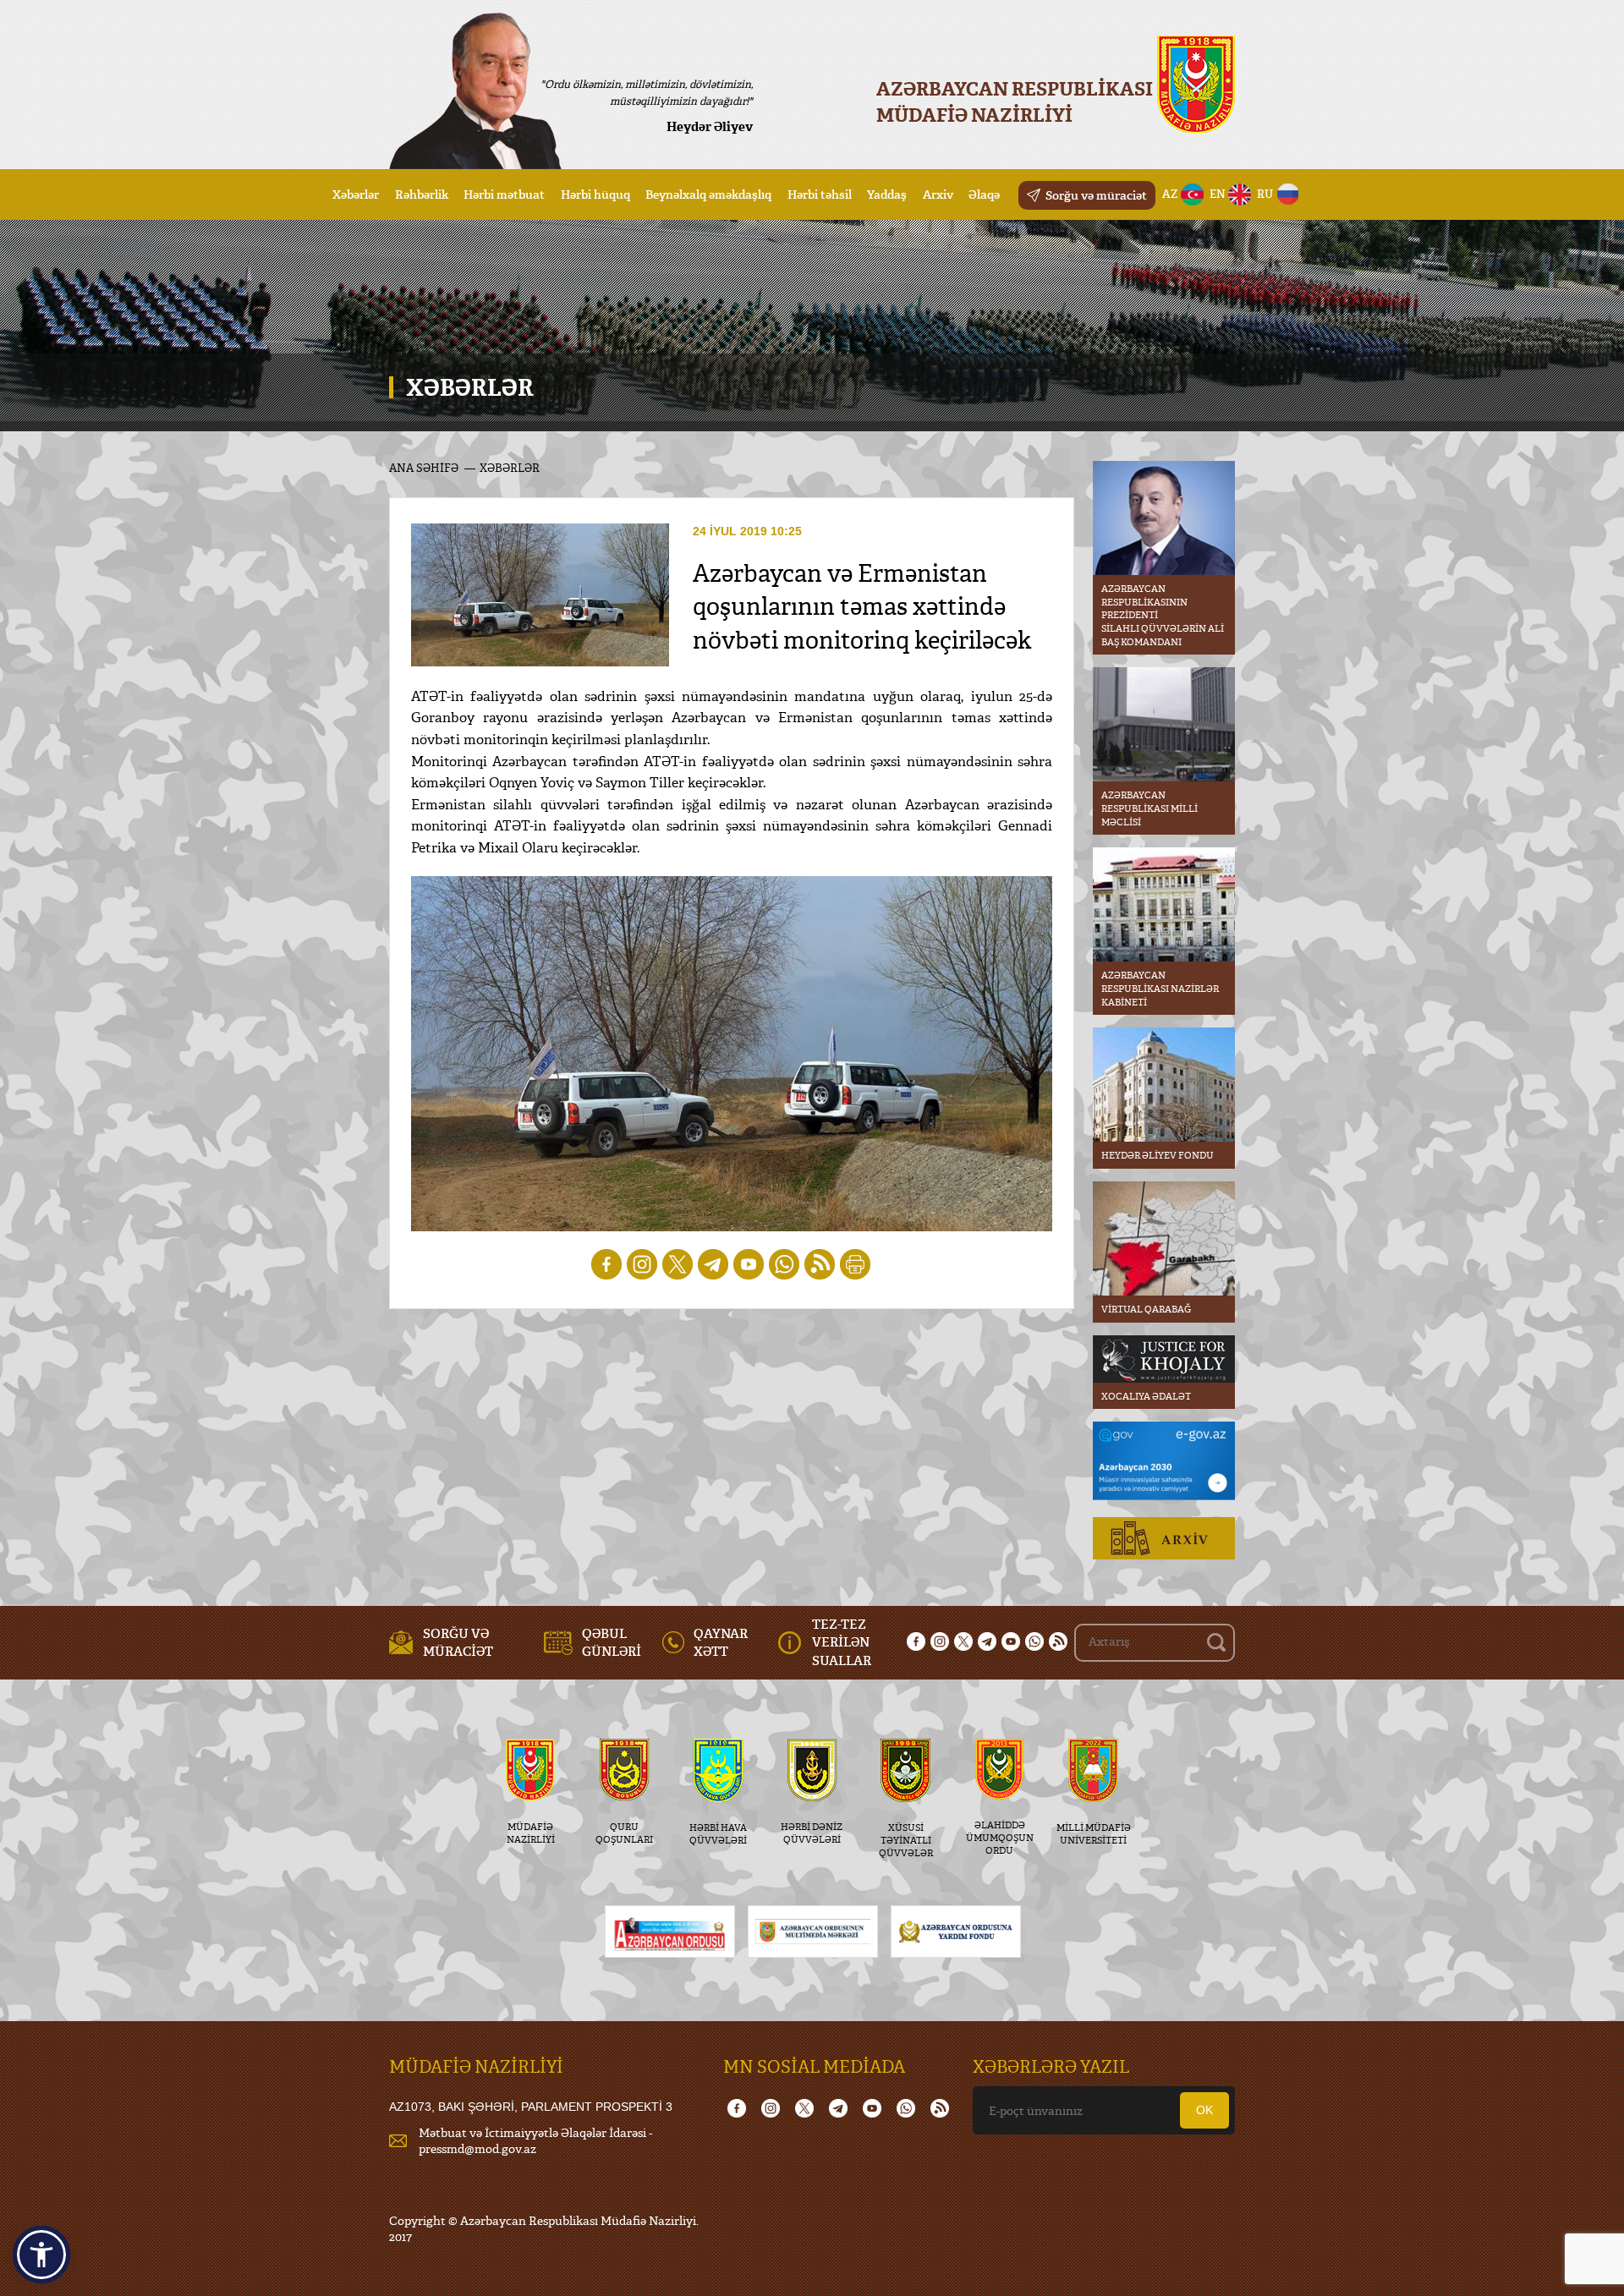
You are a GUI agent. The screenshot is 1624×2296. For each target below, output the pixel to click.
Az (1170, 194)
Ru (1265, 194)
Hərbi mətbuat (504, 194)
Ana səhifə (424, 468)
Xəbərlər (356, 194)
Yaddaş (887, 194)
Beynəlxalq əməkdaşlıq (708, 194)
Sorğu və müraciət (1096, 195)
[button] (41, 2255)
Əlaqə (984, 194)
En (1218, 194)
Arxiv (938, 194)
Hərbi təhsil (820, 194)
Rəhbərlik (422, 194)
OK (1204, 2110)
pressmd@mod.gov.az (477, 2148)
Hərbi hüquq (595, 194)
